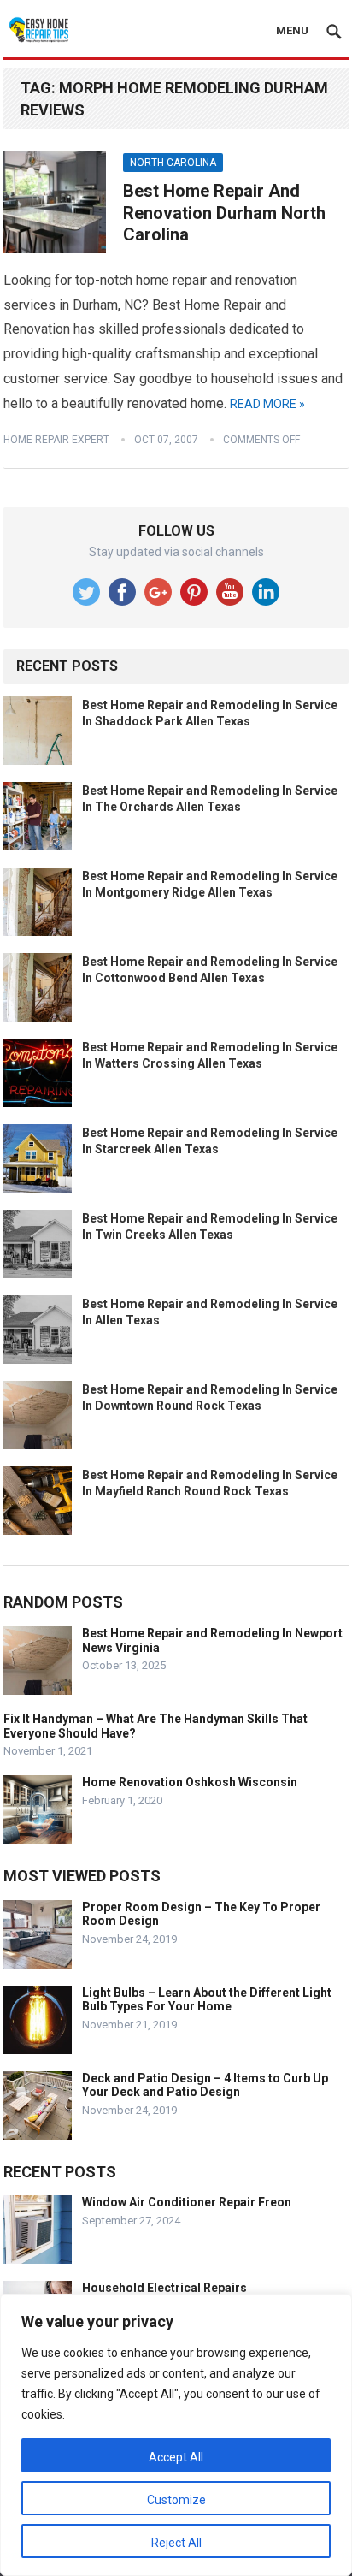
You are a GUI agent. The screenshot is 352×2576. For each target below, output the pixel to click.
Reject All (176, 2543)
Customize (176, 2500)
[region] (176, 2435)
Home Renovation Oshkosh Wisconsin (190, 1782)
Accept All (176, 2457)
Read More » (267, 404)
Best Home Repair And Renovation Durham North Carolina (224, 213)
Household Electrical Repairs (164, 2288)
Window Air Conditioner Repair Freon (187, 2202)
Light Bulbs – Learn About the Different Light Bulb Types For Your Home (207, 2000)
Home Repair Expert (56, 440)
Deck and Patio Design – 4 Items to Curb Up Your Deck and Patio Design (205, 2085)
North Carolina (173, 163)
